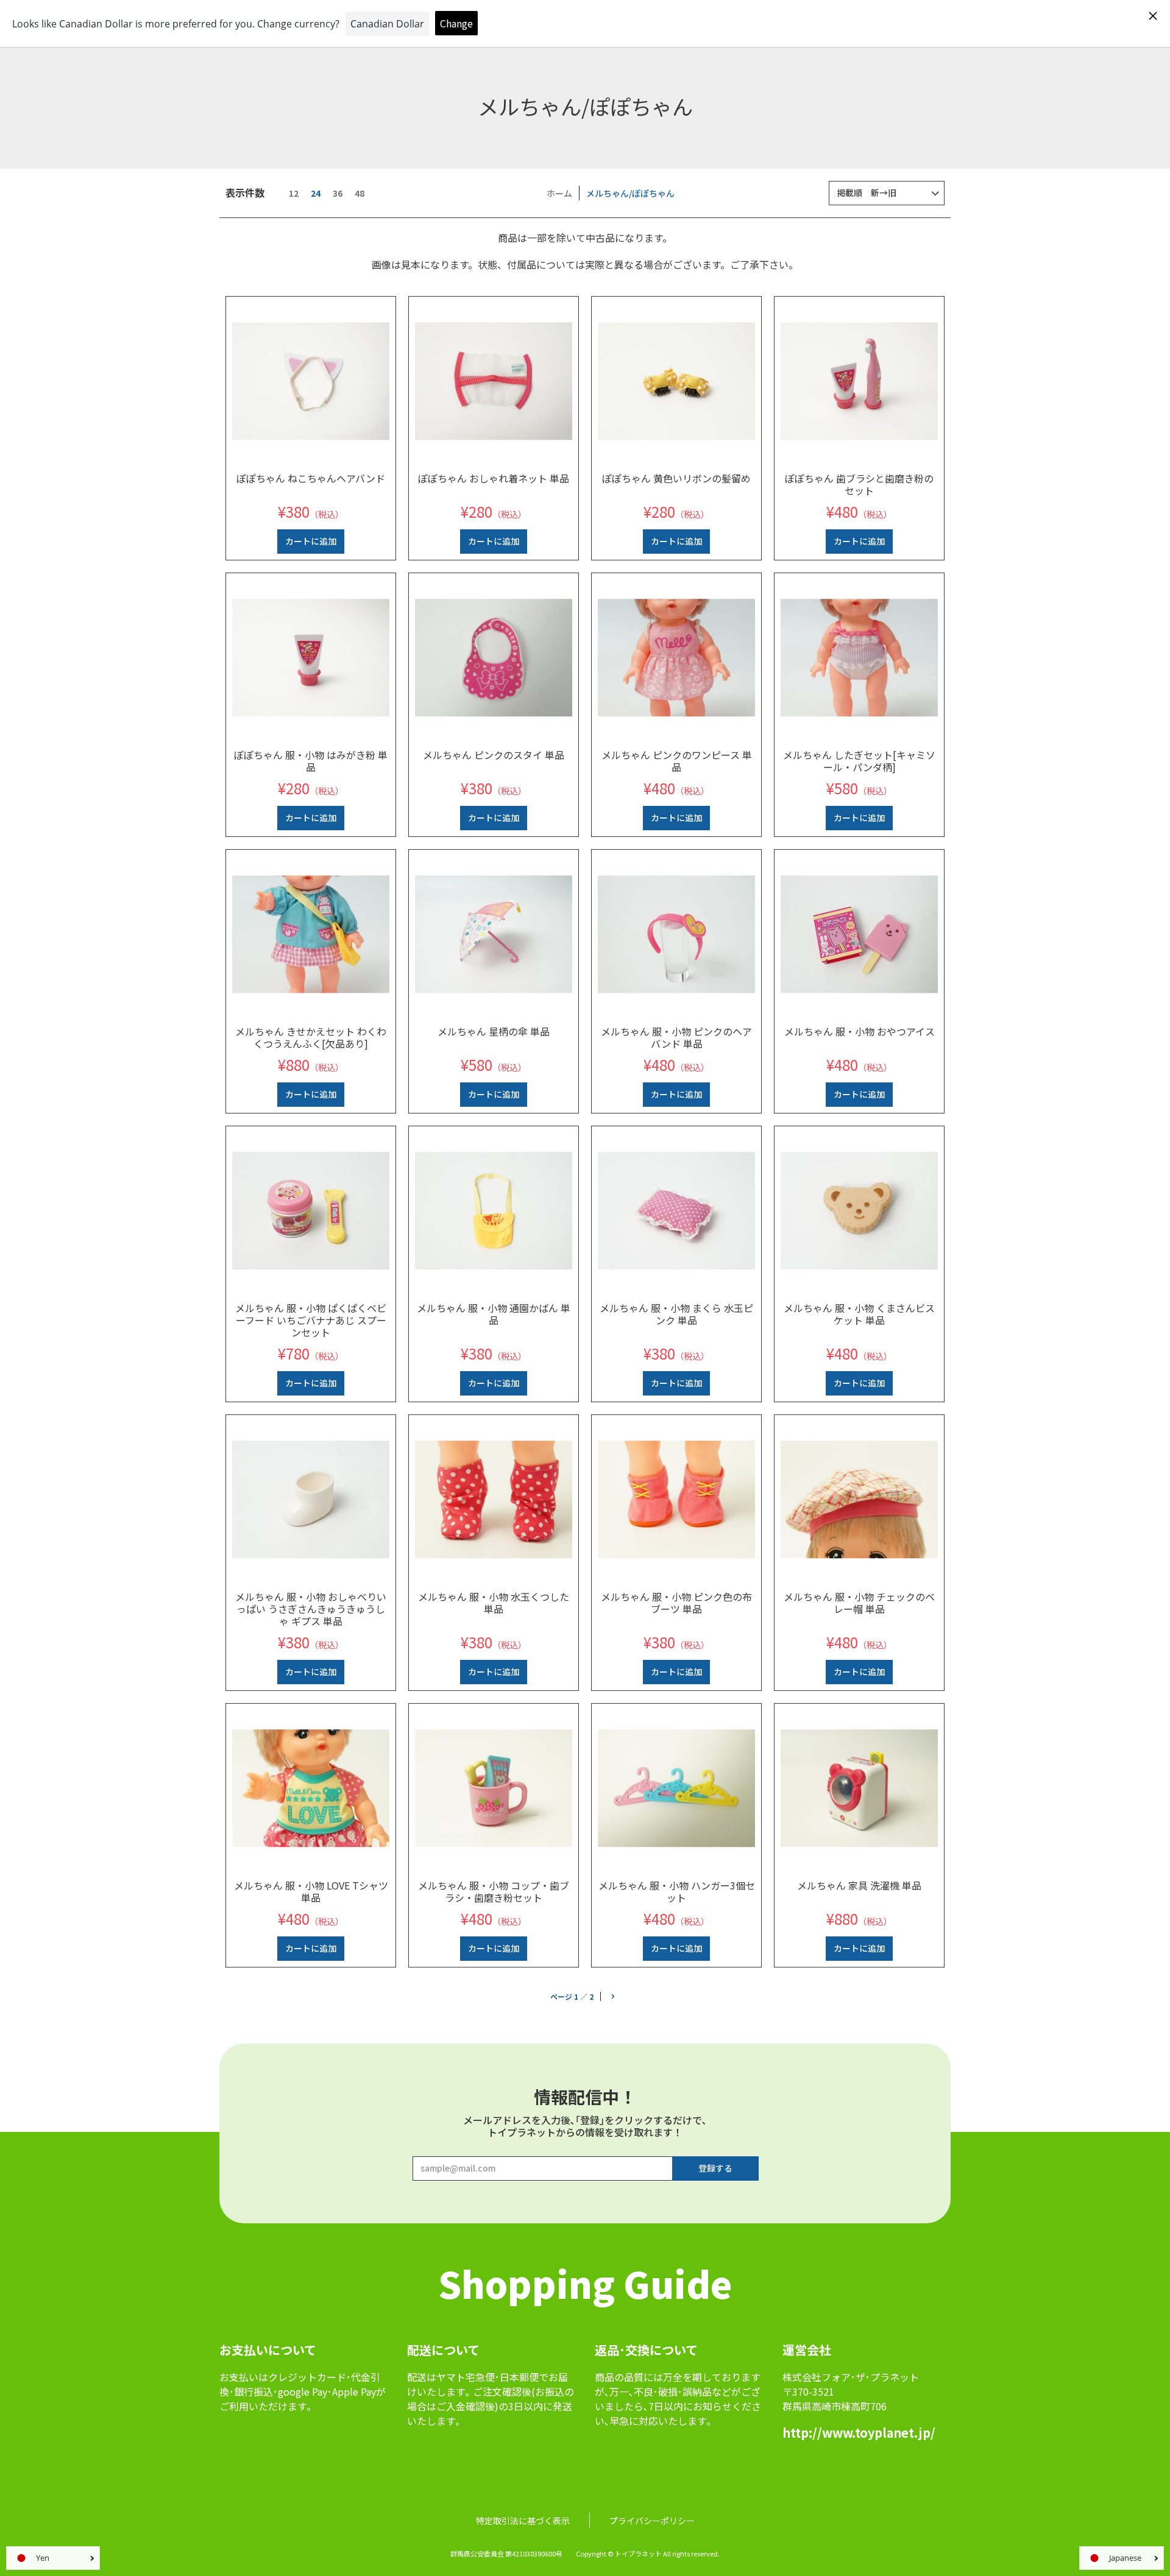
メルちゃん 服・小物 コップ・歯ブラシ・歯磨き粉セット (494, 1891)
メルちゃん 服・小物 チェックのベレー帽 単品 (859, 1603)
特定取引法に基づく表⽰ (523, 2521)
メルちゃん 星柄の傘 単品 (494, 1031)
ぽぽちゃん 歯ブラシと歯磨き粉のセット (859, 484)
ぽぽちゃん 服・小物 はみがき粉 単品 (311, 761)
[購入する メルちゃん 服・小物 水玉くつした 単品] (494, 1500)
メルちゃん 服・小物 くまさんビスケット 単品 (859, 1314)
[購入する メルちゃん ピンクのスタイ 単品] (494, 658)
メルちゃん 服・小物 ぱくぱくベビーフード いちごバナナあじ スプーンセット (311, 1320)
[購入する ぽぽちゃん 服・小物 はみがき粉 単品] (311, 658)
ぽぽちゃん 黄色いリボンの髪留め (676, 478)
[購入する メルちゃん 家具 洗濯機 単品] (859, 1788)
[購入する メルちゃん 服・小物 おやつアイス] (859, 934)
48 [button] (360, 193)
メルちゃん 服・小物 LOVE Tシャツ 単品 (311, 1891)
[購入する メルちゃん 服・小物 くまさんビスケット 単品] (859, 1211)
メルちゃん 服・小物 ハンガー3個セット (677, 1891)
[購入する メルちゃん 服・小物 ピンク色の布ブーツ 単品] (676, 1500)
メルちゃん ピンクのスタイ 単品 (494, 755)
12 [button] (294, 193)
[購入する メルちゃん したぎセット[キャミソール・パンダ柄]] (859, 658)
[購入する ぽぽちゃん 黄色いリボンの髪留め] (676, 381)
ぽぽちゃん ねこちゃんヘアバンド (311, 478)
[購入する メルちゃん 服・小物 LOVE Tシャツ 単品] (311, 1788)
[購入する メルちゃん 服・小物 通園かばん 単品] (494, 1211)
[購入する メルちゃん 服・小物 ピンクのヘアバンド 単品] (676, 934)
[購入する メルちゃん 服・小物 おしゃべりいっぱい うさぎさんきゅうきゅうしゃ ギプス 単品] (311, 1500)
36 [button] (338, 193)
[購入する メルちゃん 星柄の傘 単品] (494, 934)
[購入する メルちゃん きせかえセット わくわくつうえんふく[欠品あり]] (311, 934)
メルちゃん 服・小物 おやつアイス (860, 1031)
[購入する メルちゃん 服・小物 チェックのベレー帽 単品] (859, 1500)
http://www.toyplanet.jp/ (859, 2433)
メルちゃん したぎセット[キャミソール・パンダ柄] (859, 761)
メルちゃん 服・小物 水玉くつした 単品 (494, 1603)
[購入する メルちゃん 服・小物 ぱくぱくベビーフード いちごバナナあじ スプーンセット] (311, 1211)
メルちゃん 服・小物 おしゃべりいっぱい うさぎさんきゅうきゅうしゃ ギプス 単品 (311, 1609)
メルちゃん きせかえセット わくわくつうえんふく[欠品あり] (311, 1037)
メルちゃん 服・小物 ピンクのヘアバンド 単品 (676, 1037)
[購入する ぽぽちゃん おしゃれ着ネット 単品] (494, 381)
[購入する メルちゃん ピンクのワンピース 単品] (676, 658)
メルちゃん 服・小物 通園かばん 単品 (494, 1314)
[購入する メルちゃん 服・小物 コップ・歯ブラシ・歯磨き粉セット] (494, 1788)
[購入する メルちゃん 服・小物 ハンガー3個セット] (676, 1788)
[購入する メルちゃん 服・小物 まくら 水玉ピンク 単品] (676, 1211)
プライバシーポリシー (652, 2521)
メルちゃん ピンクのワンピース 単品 (677, 761)
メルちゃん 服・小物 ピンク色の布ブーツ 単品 (676, 1603)
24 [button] (316, 193)
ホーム (559, 193)
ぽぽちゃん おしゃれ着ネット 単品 (494, 478)
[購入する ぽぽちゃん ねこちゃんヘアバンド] (311, 381)
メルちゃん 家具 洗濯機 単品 (859, 1885)
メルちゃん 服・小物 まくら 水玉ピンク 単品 (676, 1314)
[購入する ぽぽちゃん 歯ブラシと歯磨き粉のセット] (859, 381)
